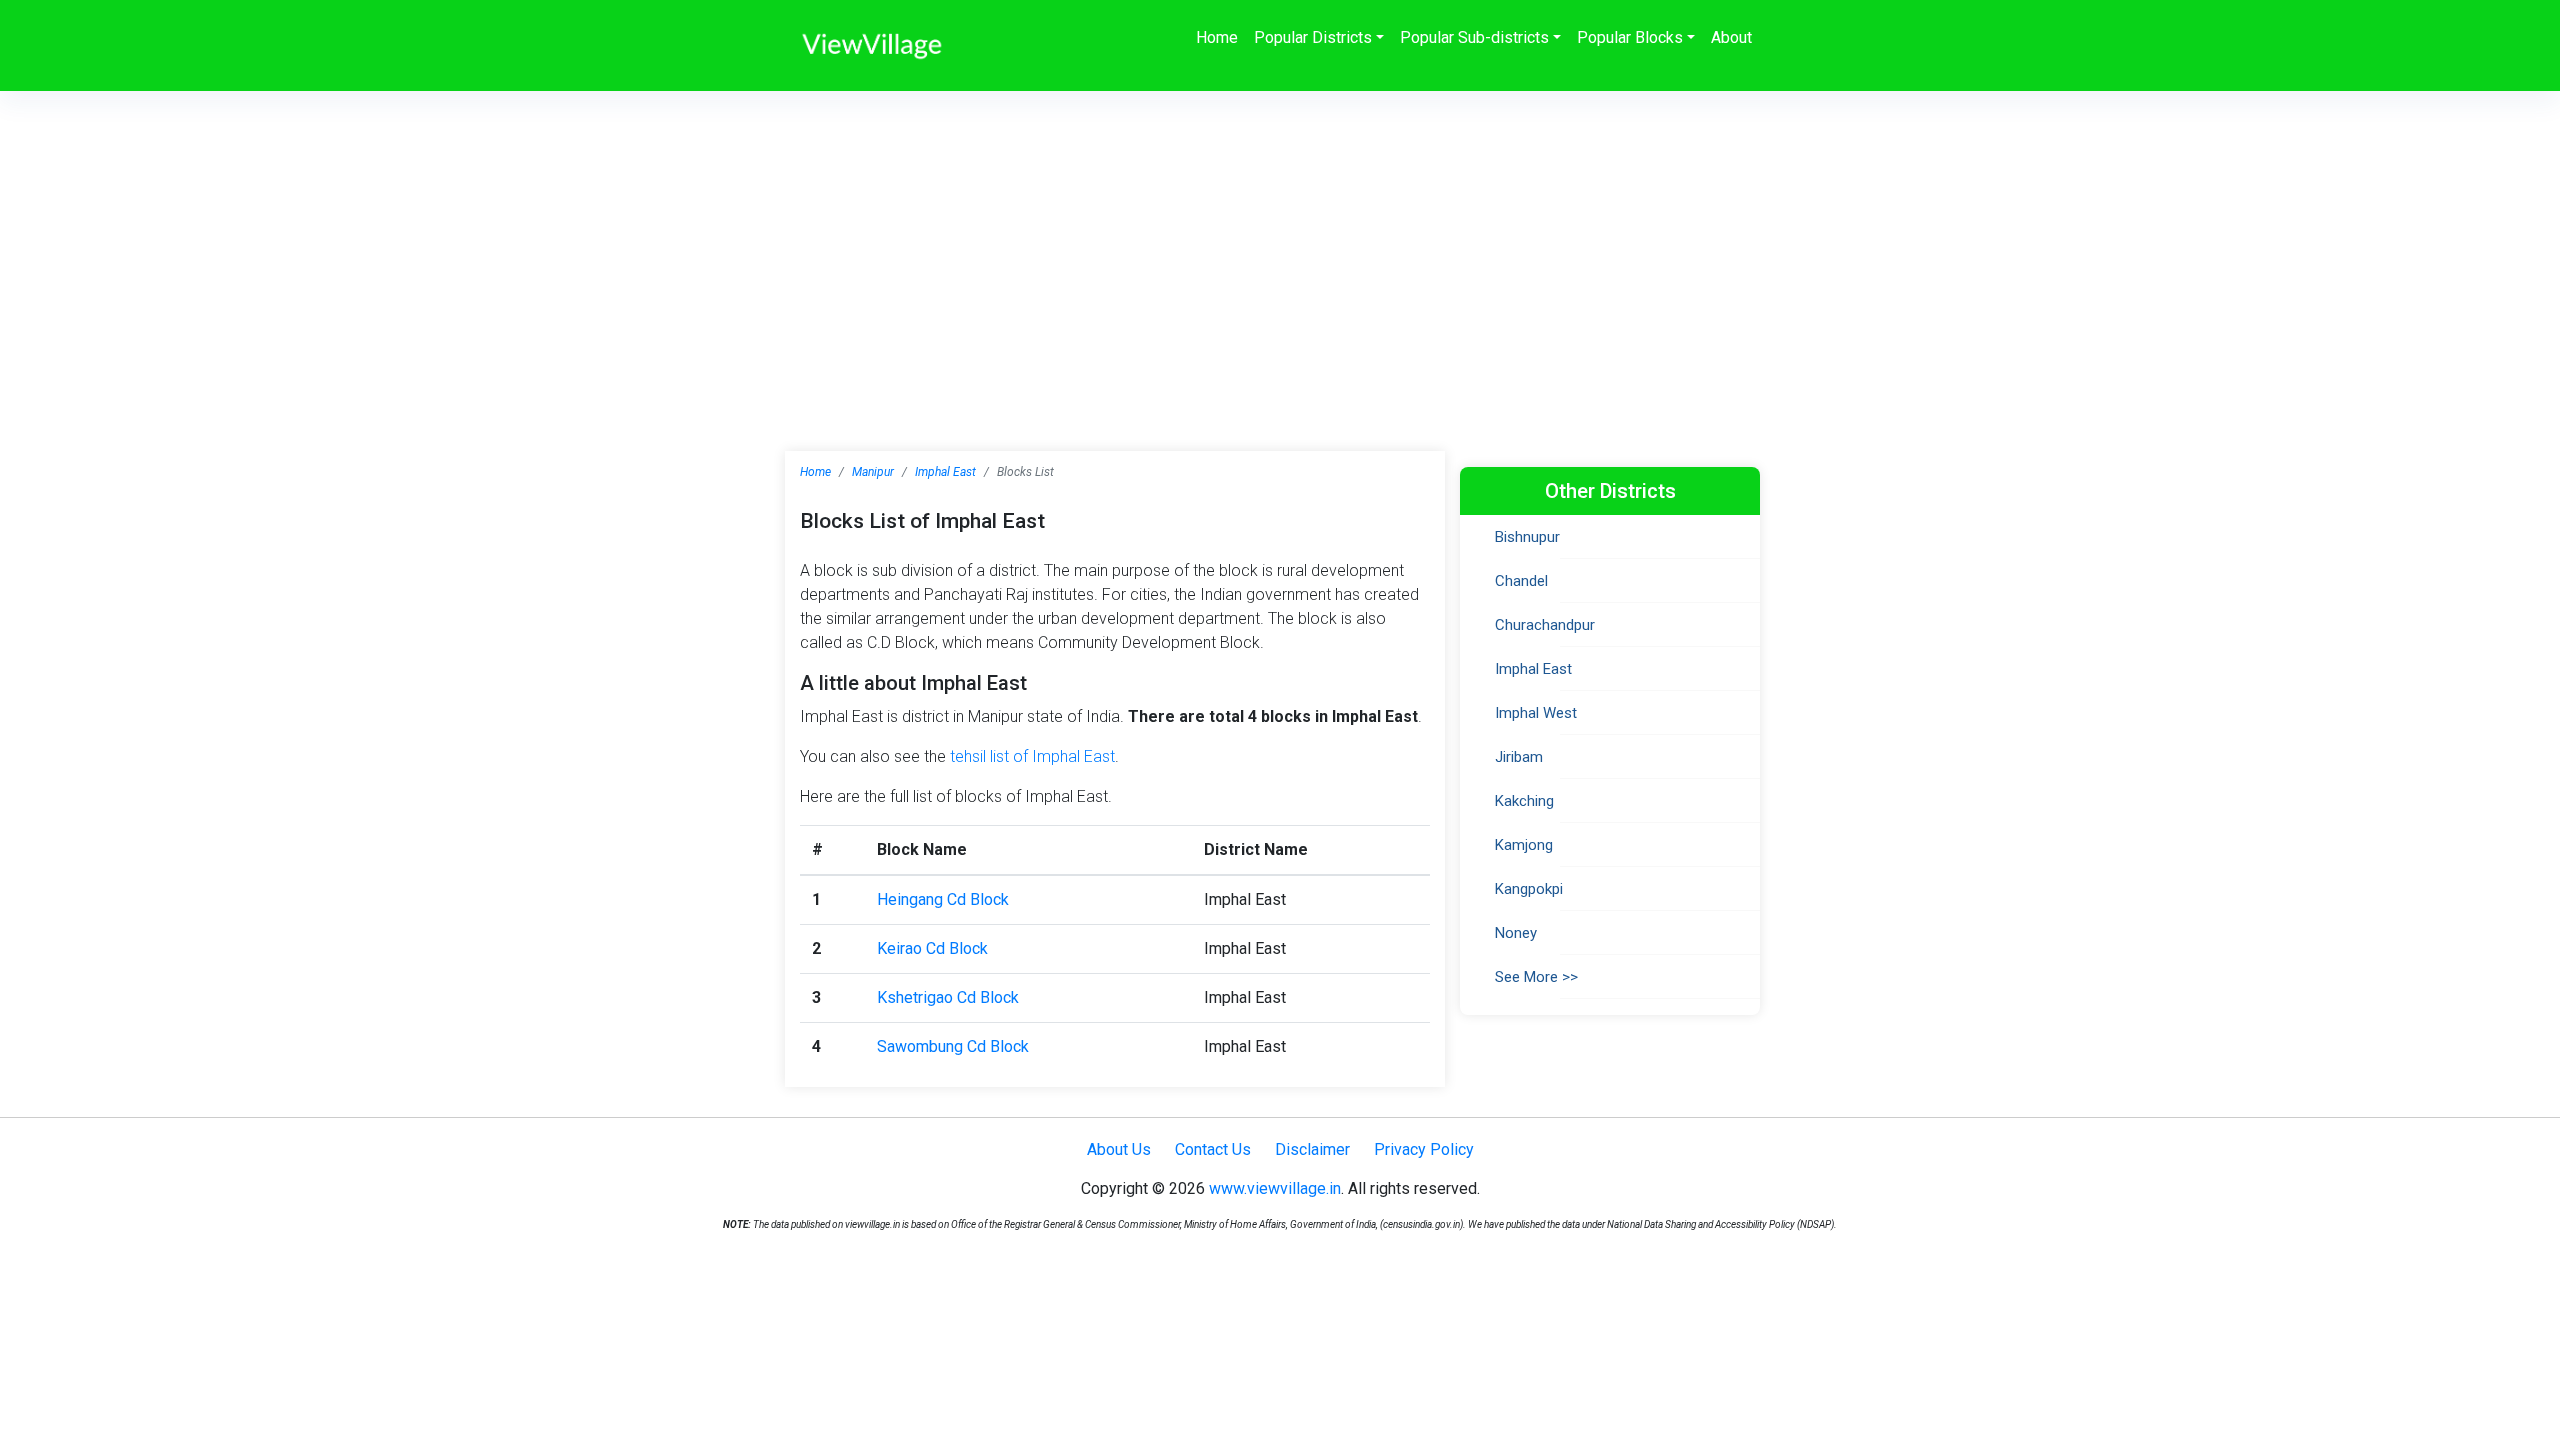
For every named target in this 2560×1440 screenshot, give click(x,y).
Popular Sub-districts (1474, 37)
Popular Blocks (1630, 37)
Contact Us (1213, 1149)
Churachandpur (1545, 625)
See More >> (1536, 977)
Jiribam (1519, 757)
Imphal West (1536, 713)
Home (1217, 37)
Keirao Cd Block (932, 948)
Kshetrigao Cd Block (948, 997)
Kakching (1524, 801)
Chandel (1521, 581)
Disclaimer (1312, 1149)
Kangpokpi (1529, 889)
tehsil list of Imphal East (1032, 756)
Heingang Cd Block (943, 899)
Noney (1516, 933)
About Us (1119, 1149)
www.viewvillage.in (1275, 1188)
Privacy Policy (1424, 1149)
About (1731, 37)
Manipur (873, 472)
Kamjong (1524, 845)
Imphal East (945, 472)
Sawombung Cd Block (953, 1046)
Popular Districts (1313, 37)
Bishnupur (1527, 537)
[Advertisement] (1280, 241)
